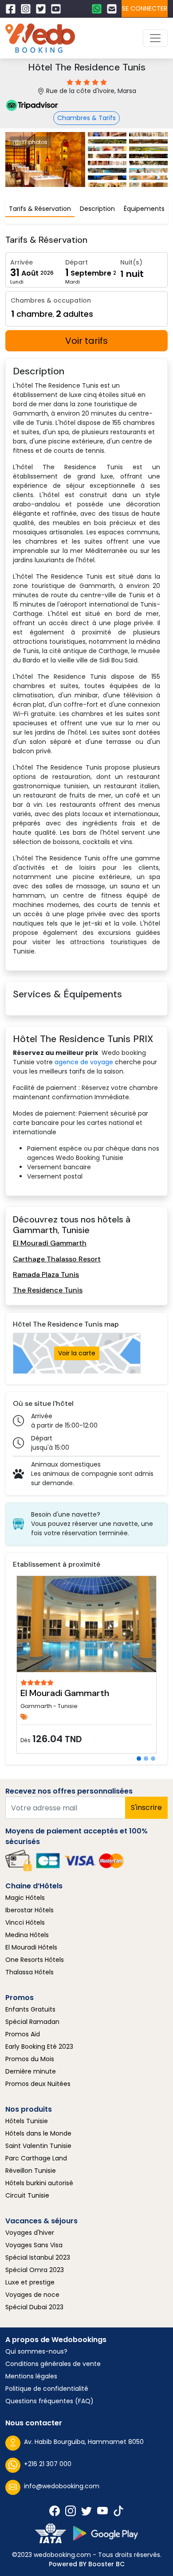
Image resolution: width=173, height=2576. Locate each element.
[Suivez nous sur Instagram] (28, 9)
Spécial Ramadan (32, 2022)
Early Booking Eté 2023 (39, 2047)
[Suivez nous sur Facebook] (13, 9)
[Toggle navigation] (155, 38)
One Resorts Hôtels (35, 1960)
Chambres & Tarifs (86, 118)
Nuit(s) (131, 262)
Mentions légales (31, 2376)
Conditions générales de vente (53, 2364)
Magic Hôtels (25, 1898)
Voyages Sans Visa (34, 2245)
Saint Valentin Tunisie (38, 2146)
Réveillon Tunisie (31, 2171)
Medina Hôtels (27, 1935)
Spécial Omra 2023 (35, 2270)
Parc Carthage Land (36, 2158)
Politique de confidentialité (47, 2389)
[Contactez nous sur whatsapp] (99, 9)
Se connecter (145, 8)
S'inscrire (146, 1807)
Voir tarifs (86, 341)
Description (97, 209)
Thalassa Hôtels (29, 1972)
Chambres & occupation (51, 300)
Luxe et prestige (30, 2282)
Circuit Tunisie (27, 2195)
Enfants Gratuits (30, 2009)
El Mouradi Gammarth (65, 1693)
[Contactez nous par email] (114, 9)
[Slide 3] (153, 1759)
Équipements (144, 209)
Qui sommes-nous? (36, 2351)
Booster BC (106, 2564)
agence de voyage (84, 1062)
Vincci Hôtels (25, 1922)
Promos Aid (23, 2034)
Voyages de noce (32, 2295)
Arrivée (22, 262)
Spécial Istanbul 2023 (38, 2257)
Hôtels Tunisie (27, 2121)
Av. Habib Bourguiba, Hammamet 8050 (84, 2442)
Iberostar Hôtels (29, 1910)
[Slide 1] (139, 1759)
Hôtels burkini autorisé (39, 2183)
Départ (77, 262)
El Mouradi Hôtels (31, 1947)
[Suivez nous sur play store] (106, 2533)
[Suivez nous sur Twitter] (43, 9)
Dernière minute (31, 2071)
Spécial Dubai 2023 (34, 2307)
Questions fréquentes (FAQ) (49, 2401)
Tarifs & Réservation (40, 209)
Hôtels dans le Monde (38, 2133)
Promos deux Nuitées (38, 2084)
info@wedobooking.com (62, 2486)
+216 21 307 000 (48, 2464)
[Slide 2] (146, 1759)
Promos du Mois (30, 2059)
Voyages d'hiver (30, 2233)
